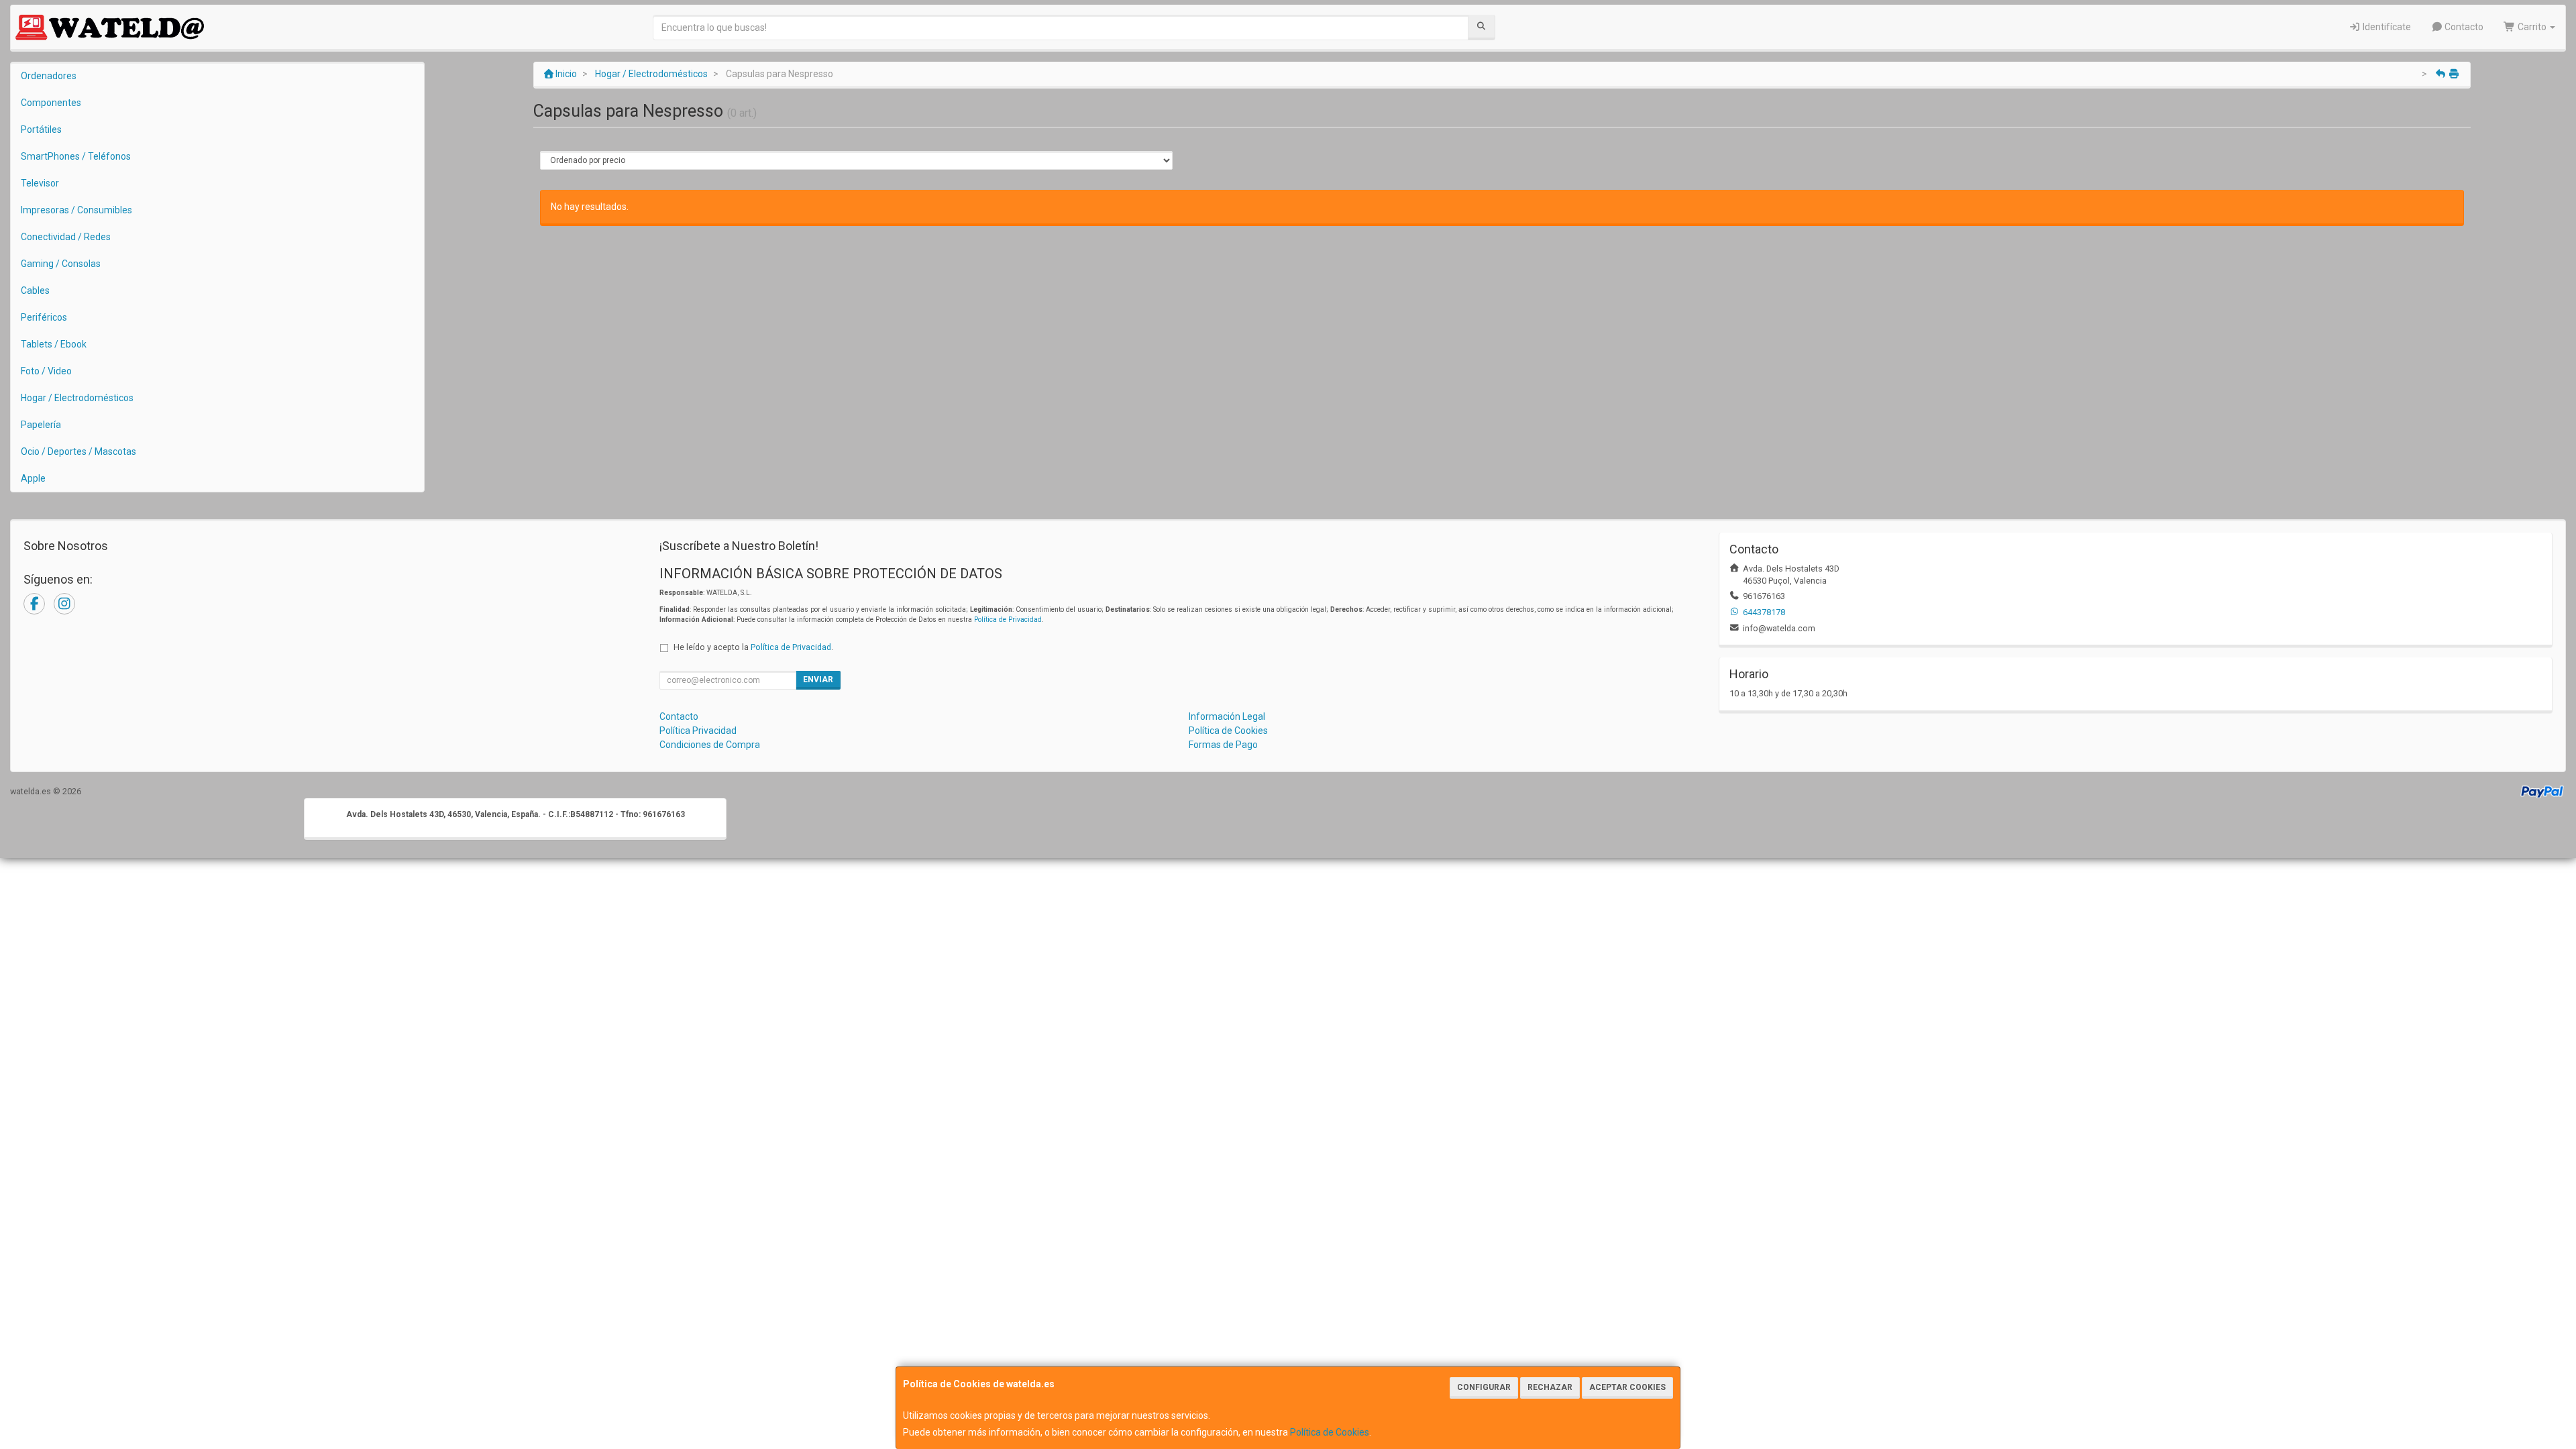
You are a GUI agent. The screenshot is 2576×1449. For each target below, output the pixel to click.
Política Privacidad (698, 731)
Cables (35, 290)
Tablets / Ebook (54, 344)
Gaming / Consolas (61, 264)
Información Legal (1227, 716)
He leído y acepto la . (753, 647)
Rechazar (1550, 1387)
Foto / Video (46, 371)
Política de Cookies (1330, 1432)
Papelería (41, 425)
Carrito (2532, 27)
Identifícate (2386, 27)
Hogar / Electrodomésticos (77, 398)
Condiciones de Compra (710, 745)
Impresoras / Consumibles (76, 210)
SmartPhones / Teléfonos (76, 156)
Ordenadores (49, 76)
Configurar (1484, 1387)
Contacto (2463, 27)
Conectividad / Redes (66, 237)
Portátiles (41, 129)
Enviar (818, 680)
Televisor (40, 183)
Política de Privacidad (1008, 620)
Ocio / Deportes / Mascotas (78, 451)
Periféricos (44, 317)
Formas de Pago (1223, 745)
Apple (33, 478)
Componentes (51, 103)
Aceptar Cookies (1627, 1387)
